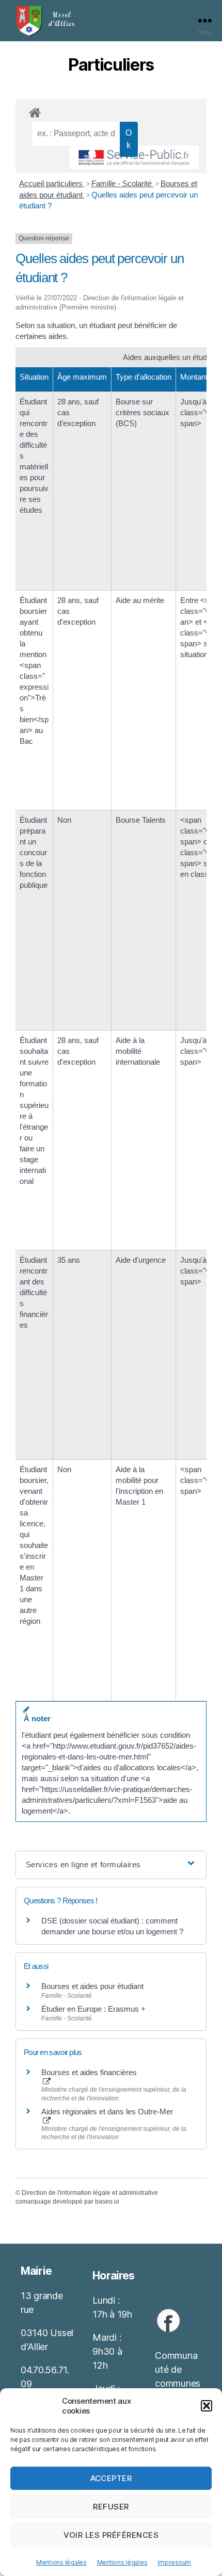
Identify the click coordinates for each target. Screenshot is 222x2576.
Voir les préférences (111, 2535)
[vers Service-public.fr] (134, 157)
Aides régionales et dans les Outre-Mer (107, 2112)
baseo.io (107, 2202)
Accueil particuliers (52, 183)
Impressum (174, 2562)
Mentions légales (61, 2562)
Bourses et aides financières (89, 2072)
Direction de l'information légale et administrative (90, 2193)
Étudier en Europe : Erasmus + (93, 2009)
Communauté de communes (178, 2369)
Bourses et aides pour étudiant (92, 1986)
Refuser (111, 2507)
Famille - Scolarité (123, 183)
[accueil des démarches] (111, 111)
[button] (207, 2406)
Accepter (111, 2478)
